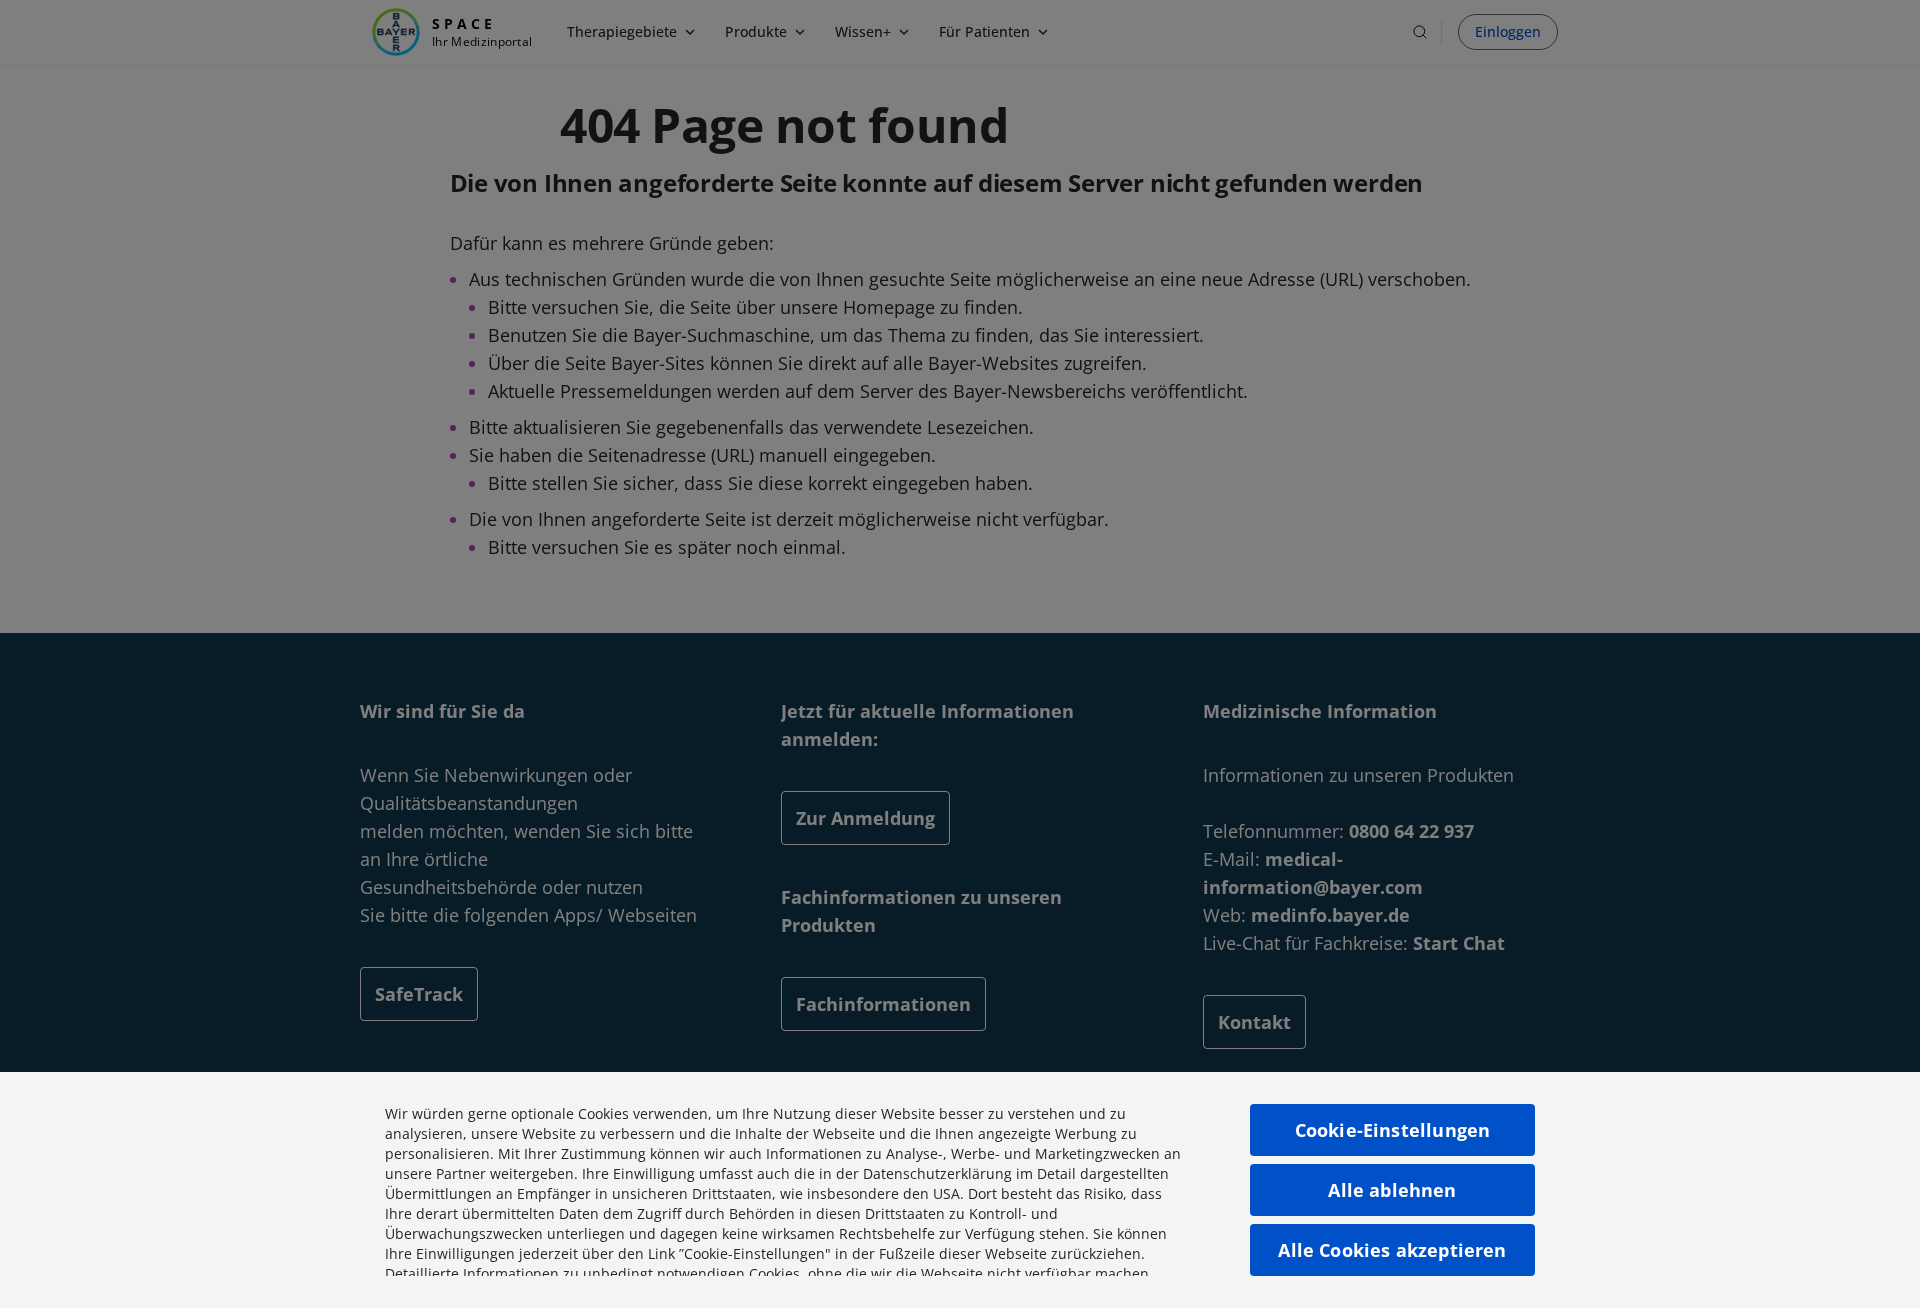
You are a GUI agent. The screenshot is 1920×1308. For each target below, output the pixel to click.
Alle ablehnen (1392, 1190)
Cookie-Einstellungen (1393, 1130)
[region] (960, 1190)
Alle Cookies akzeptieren (1392, 1250)
